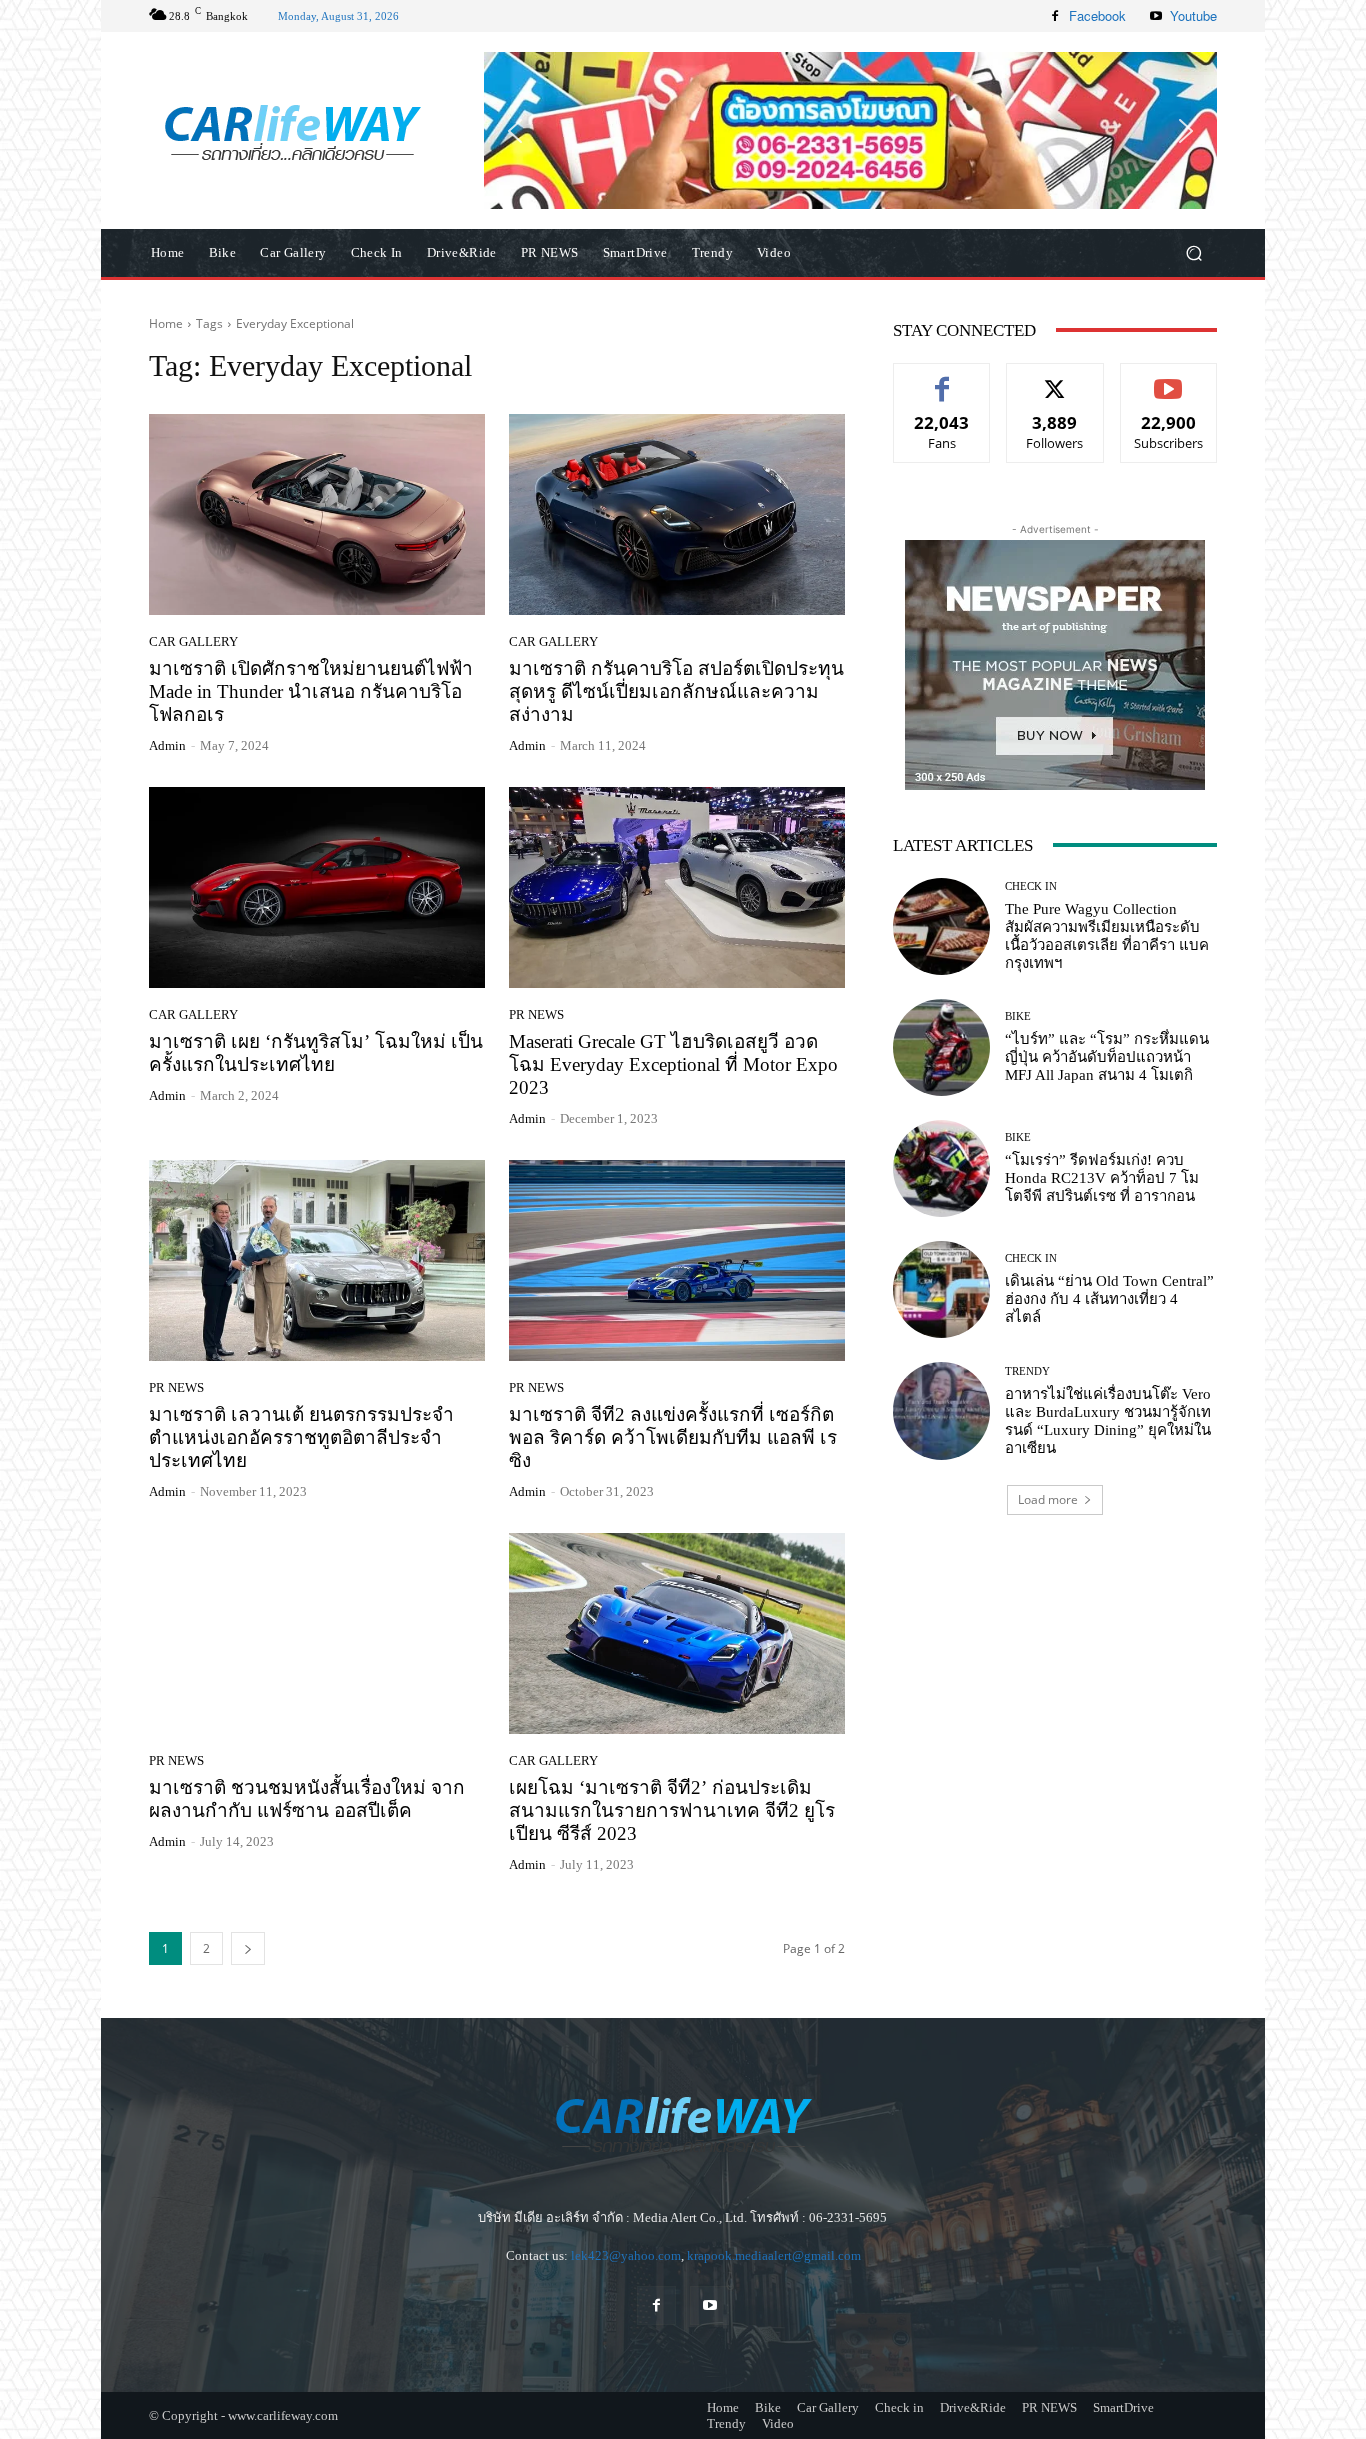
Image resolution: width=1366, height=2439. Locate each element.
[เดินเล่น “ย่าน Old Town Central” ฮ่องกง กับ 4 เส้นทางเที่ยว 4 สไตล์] (941, 1289)
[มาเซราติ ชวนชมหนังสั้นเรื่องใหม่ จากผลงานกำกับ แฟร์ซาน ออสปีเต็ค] (317, 1634)
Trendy (1027, 1371)
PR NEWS (536, 1014)
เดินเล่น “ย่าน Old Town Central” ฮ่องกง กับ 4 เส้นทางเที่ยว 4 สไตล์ (1109, 1299)
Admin (167, 745)
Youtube (1193, 15)
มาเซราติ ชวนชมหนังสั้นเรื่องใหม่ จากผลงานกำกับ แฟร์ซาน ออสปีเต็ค (307, 1799)
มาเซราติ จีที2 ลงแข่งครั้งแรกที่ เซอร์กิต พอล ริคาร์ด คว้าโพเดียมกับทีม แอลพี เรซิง (673, 1437)
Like (942, 378)
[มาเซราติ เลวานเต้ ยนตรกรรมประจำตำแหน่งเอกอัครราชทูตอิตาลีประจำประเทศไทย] (317, 1261)
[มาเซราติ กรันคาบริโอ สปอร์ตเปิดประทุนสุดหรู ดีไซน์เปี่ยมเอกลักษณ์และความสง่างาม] (677, 515)
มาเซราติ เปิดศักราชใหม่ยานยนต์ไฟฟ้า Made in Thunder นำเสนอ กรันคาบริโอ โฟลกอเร (311, 691)
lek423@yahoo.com (626, 2255)
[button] (850, 130)
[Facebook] (1055, 16)
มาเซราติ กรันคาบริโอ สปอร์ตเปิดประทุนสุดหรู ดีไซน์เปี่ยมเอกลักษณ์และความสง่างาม (676, 691)
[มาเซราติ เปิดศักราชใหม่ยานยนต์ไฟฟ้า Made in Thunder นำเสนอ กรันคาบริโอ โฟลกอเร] (317, 515)
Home (166, 323)
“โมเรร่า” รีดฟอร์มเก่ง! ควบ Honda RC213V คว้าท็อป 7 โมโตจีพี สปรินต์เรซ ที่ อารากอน (1102, 1178)
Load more (1048, 1499)
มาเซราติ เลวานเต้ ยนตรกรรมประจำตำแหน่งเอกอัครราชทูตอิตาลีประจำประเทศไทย (301, 1437)
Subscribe (1169, 378)
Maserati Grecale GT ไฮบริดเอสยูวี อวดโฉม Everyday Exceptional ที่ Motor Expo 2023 (673, 1064)
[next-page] (248, 1948)
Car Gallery (193, 641)
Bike (1018, 1016)
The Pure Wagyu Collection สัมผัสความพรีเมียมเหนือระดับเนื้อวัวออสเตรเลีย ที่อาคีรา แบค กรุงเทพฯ (1107, 936)
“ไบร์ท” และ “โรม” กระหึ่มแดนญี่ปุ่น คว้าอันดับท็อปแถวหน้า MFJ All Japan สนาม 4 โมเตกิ (1107, 1057)
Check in (1031, 886)
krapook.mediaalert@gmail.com (774, 2255)
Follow (1055, 378)
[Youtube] (1156, 16)
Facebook (1097, 15)
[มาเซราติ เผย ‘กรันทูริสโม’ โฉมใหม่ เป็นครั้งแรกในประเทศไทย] (317, 888)
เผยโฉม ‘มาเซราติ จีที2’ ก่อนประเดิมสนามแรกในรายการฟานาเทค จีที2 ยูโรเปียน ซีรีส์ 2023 (672, 1810)
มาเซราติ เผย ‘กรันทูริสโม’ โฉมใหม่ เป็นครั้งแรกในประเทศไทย (316, 1053)
